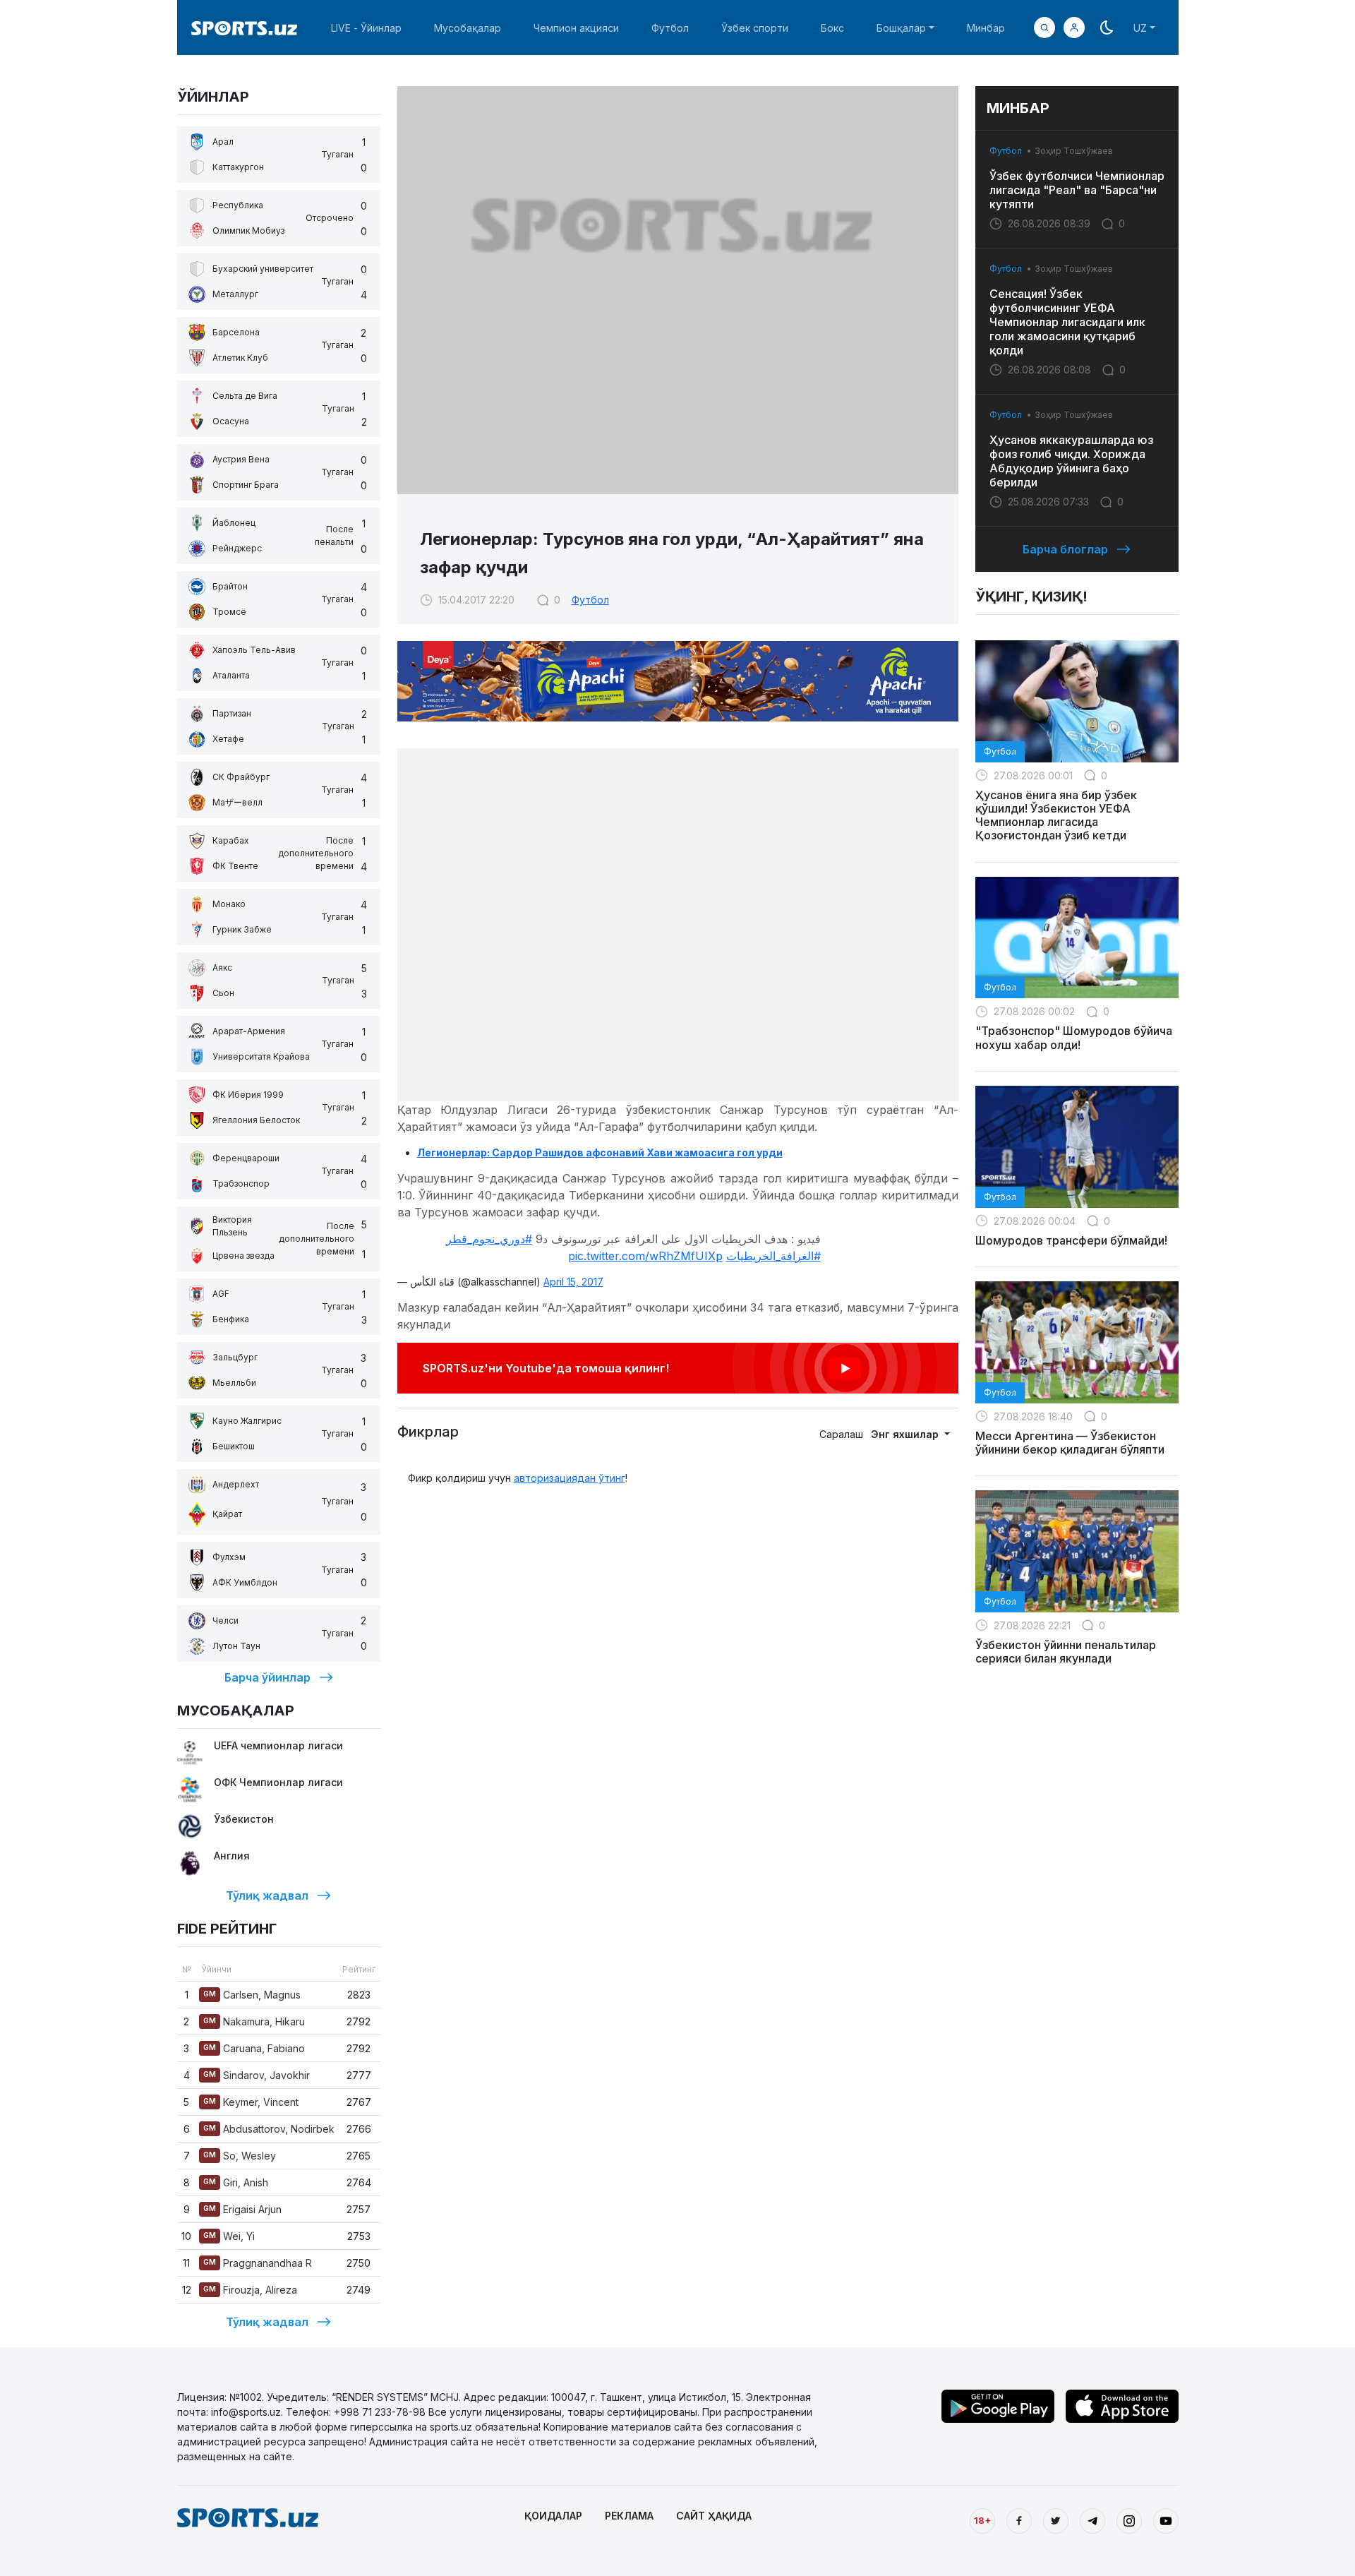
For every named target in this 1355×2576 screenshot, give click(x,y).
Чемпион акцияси (576, 28)
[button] (1074, 28)
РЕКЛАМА (629, 2516)
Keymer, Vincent (251, 2102)
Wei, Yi (229, 2236)
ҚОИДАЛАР (553, 2516)
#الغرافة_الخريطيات (773, 1256)
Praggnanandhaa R (258, 2263)
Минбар (986, 28)
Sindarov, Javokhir (257, 2075)
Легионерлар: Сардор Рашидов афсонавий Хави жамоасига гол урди (600, 1152)
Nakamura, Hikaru (254, 2021)
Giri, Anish (236, 2182)
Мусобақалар (468, 28)
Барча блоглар (1065, 549)
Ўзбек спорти (755, 28)
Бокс (832, 28)
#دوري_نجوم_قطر (489, 1239)
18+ (982, 2520)
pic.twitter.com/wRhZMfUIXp (645, 1256)
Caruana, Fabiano (254, 2048)
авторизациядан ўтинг (570, 1478)
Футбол (670, 28)
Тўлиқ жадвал (267, 1895)
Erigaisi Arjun (242, 2209)
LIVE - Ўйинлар (366, 28)
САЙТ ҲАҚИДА (714, 2516)
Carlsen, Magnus (252, 1995)
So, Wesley (240, 2156)
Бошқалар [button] (901, 28)
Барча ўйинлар (267, 1677)
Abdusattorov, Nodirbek (269, 2129)
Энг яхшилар (906, 1434)
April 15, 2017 (573, 1282)
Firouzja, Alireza (250, 2290)
